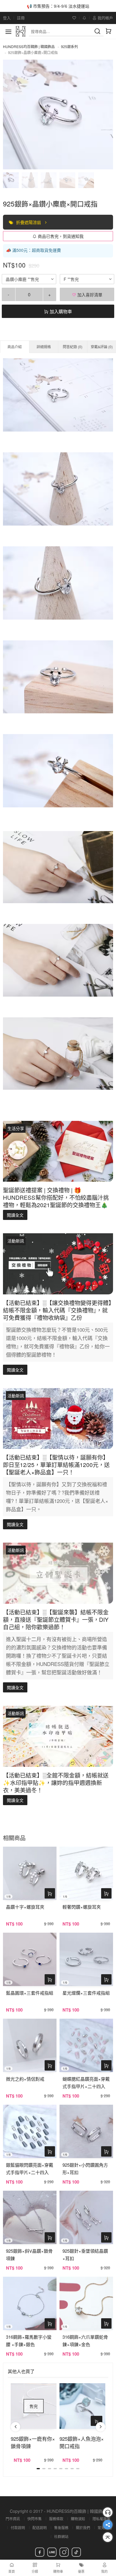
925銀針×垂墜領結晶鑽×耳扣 (85, 2254)
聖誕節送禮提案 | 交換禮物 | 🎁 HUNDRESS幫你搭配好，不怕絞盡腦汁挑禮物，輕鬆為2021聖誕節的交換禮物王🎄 (56, 1197)
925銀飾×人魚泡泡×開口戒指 (82, 2442)
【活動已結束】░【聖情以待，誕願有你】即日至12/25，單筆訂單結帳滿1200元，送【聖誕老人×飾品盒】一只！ (56, 1464)
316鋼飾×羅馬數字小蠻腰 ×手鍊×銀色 (29, 2340)
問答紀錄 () (73, 347)
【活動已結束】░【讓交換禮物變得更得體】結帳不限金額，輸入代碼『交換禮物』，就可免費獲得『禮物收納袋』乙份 (57, 1310)
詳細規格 (44, 347)
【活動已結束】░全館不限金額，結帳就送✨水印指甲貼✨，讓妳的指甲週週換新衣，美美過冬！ (56, 1782)
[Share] (108, 2525)
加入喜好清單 (89, 295)
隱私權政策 (101, 2519)
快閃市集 (35, 2519)
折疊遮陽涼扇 (29, 222)
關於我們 (83, 2528)
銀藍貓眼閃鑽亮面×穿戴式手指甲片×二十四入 (30, 2168)
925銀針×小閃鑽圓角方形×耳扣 (85, 2168)
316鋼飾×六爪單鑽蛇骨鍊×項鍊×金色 (85, 2340)
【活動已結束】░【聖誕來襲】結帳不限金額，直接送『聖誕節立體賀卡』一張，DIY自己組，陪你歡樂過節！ (56, 1619)
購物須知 (78, 2519)
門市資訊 (13, 2519)
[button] (15, 2427)
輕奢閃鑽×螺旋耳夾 (82, 1907)
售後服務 (61, 2528)
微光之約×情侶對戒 (25, 2079)
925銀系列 (69, 46)
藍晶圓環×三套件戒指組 (30, 1993)
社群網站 (61, 2536)
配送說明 (40, 2528)
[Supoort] (108, 2512)
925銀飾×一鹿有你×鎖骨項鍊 (33, 2442)
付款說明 (18, 2528)
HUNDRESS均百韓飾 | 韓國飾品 (29, 46)
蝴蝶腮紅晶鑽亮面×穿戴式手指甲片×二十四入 (86, 2082)
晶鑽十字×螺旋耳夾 (25, 1907)
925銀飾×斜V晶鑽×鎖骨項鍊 (29, 2254)
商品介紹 (15, 347)
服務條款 (56, 2519)
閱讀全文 (15, 1215)
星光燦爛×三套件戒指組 (86, 1993)
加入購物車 (60, 311)
